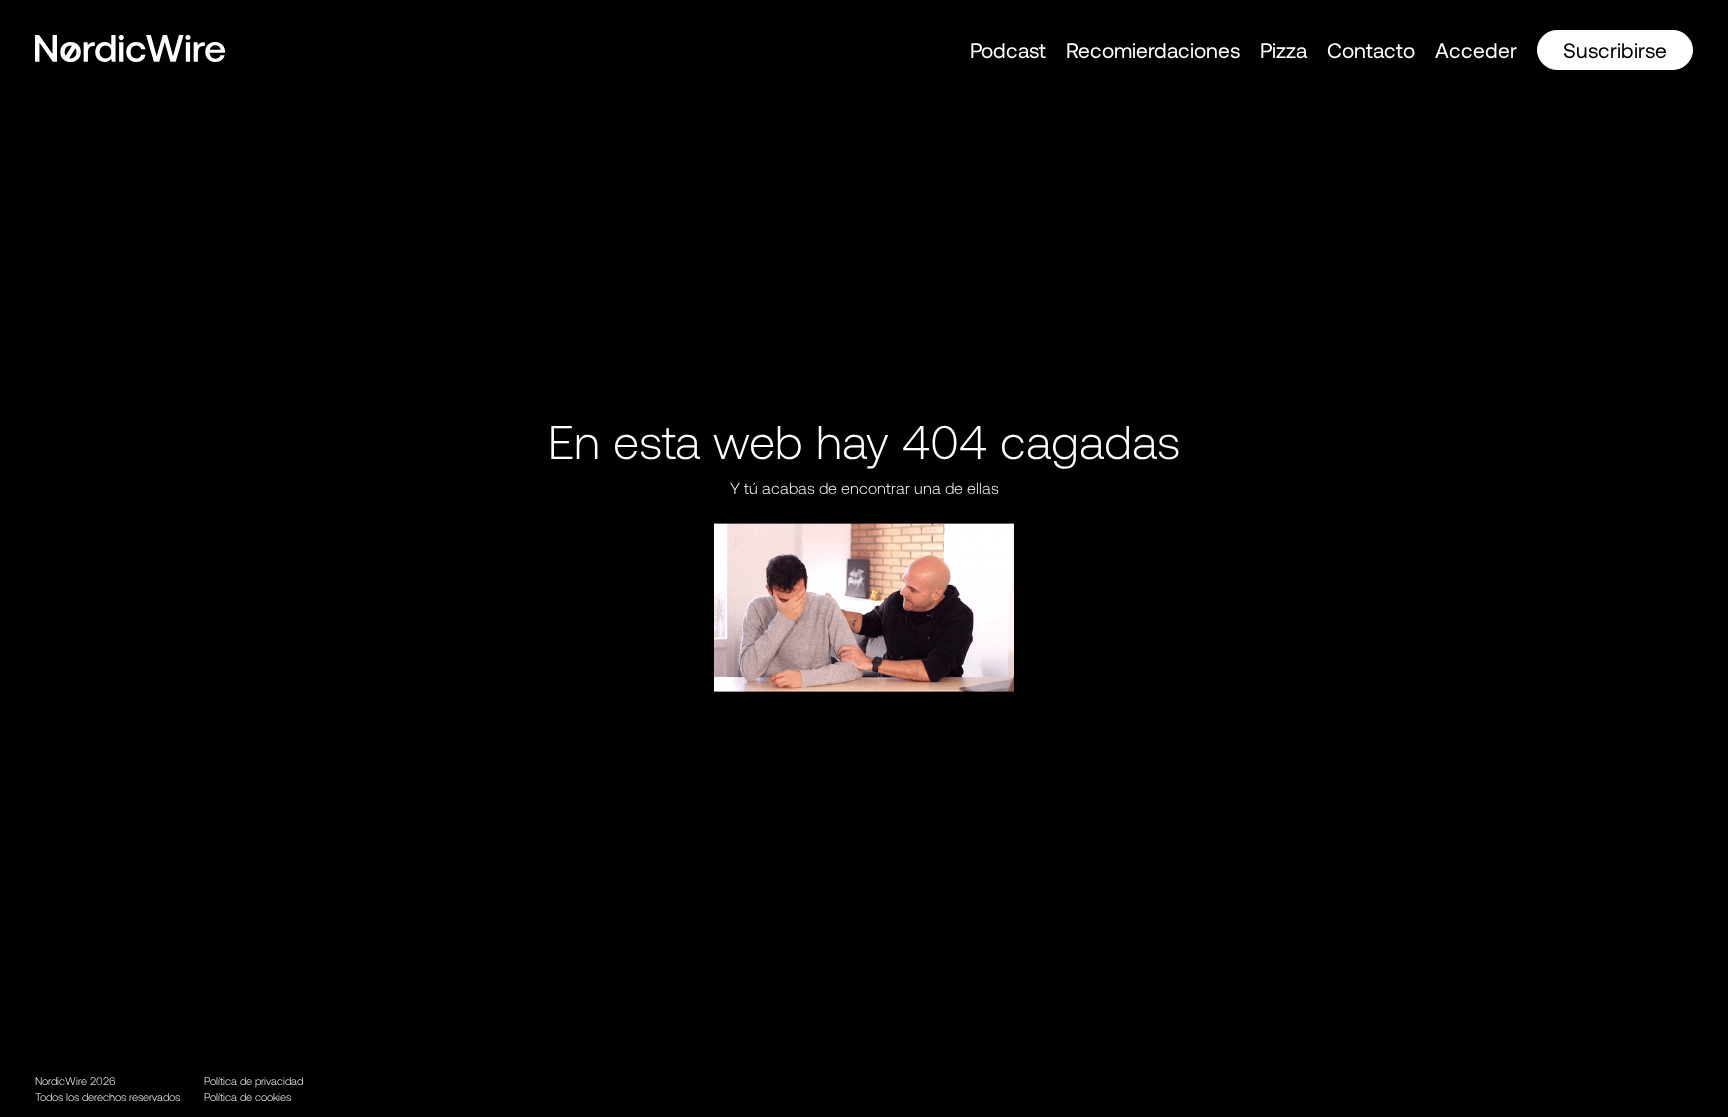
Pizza (1283, 49)
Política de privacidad (253, 1080)
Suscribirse (1615, 49)
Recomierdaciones (1153, 49)
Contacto (1371, 49)
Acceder (1476, 49)
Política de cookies (247, 1096)
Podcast (1008, 49)
